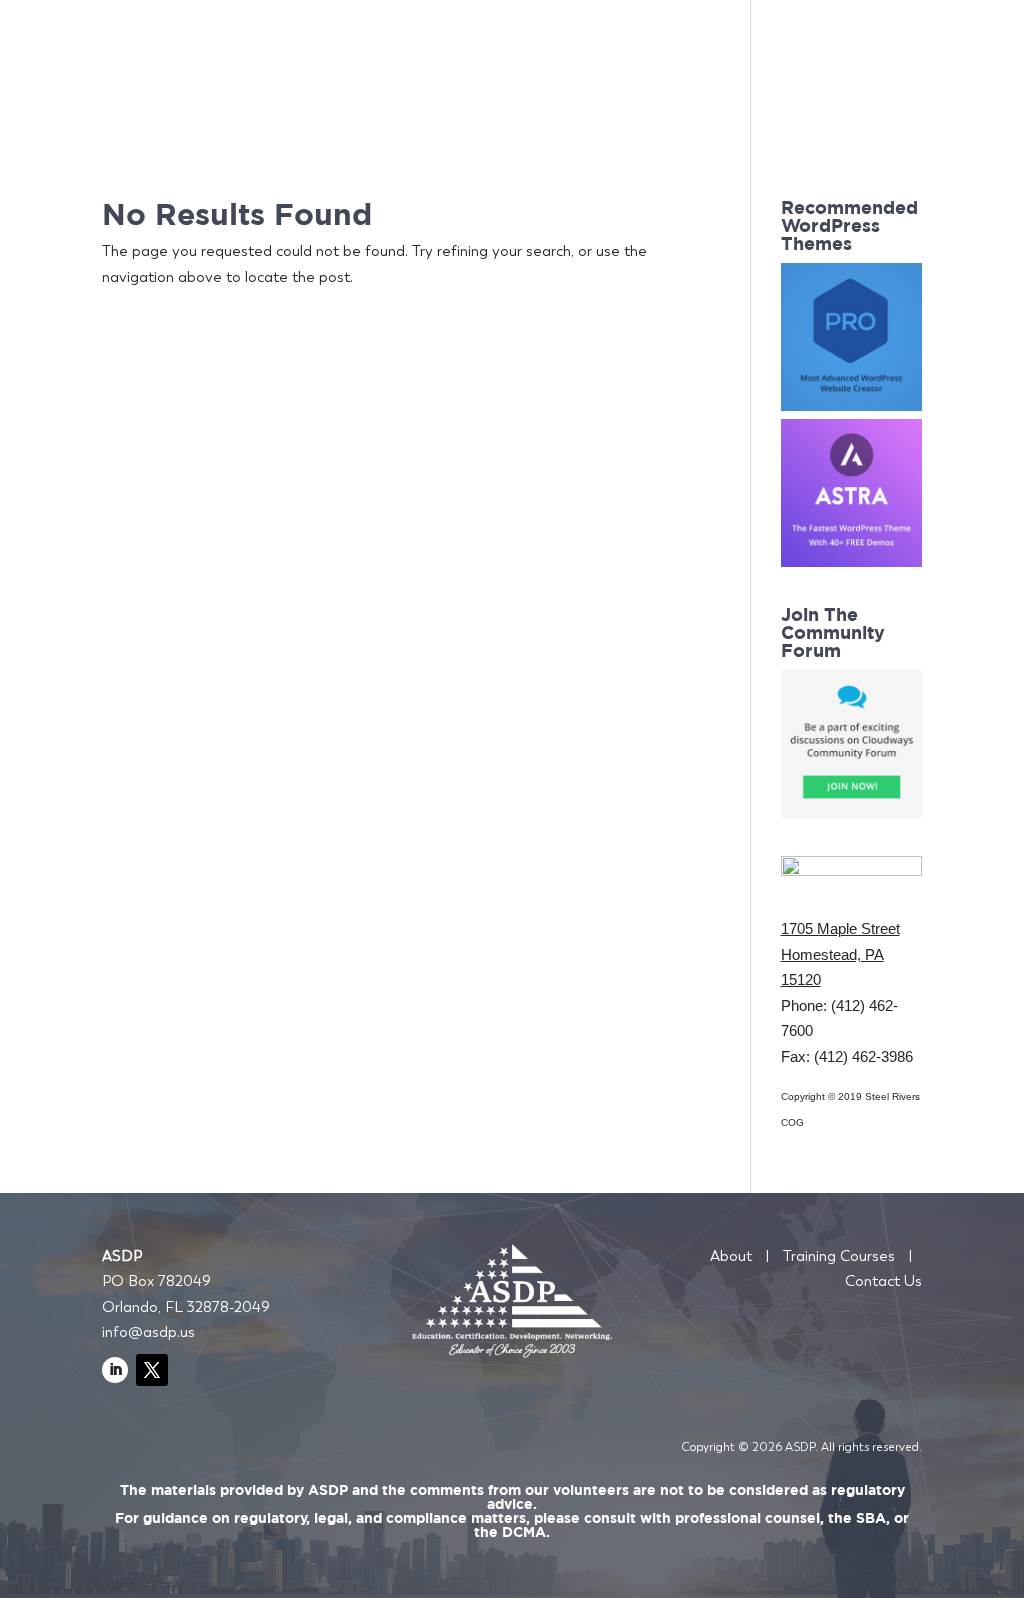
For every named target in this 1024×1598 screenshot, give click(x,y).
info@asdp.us (148, 1332)
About (731, 1256)
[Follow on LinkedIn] (115, 1370)
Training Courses (839, 1256)
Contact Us (883, 1281)
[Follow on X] (152, 1370)
